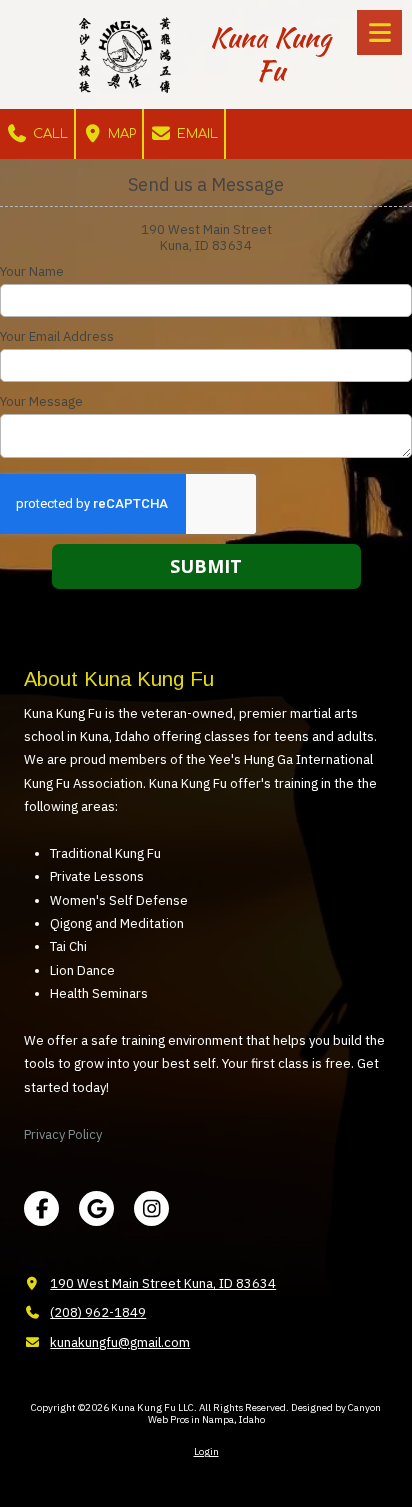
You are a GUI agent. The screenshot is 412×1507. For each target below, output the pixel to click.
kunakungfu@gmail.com (120, 1342)
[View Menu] (379, 32)
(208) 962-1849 (98, 1312)
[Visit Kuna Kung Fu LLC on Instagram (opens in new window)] (151, 1208)
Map (120, 134)
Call (48, 134)
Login (206, 1451)
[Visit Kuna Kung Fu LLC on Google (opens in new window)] (96, 1208)
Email (195, 134)
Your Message (41, 402)
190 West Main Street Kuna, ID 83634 (163, 1283)
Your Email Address (57, 337)
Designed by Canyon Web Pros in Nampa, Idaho (265, 1413)
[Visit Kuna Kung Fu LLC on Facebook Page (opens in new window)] (41, 1208)
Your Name (32, 272)
